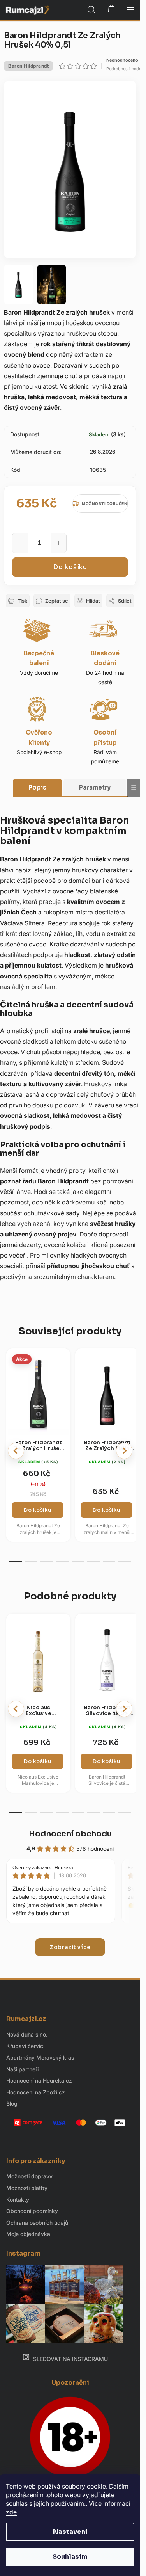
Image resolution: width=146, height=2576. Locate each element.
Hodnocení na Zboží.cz (36, 2092)
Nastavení (70, 2532)
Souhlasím (70, 2557)
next (124, 1451)
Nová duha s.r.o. (27, 2034)
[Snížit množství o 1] (20, 543)
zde (11, 2512)
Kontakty (18, 2200)
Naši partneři (22, 2069)
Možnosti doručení (105, 503)
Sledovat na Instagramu (70, 2359)
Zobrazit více (70, 1947)
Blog (12, 2104)
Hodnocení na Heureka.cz (39, 2081)
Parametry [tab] (95, 787)
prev (16, 1451)
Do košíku (70, 567)
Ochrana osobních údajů (37, 2223)
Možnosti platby (27, 2188)
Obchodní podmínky (32, 2211)
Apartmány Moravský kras (40, 2057)
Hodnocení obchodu (70, 1834)
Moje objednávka (28, 2234)
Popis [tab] (37, 787)
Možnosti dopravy (29, 2176)
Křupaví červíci (25, 2046)
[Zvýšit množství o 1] (58, 543)
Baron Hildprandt (28, 66)
